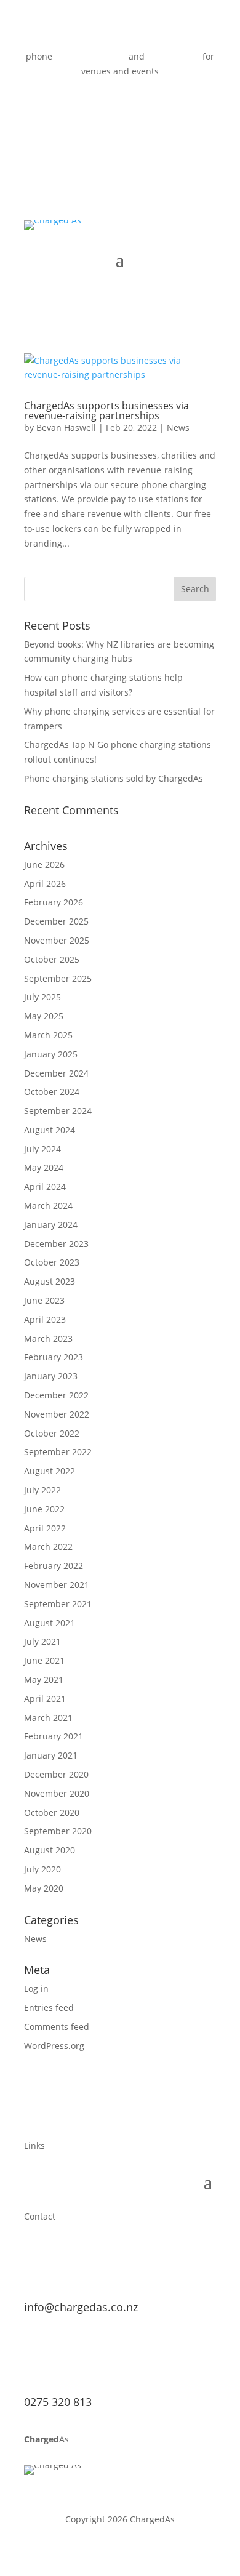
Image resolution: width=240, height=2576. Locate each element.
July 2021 (42, 1641)
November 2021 (57, 1585)
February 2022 (54, 1566)
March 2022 (48, 1547)
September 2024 (58, 1111)
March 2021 (48, 1718)
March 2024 (48, 1206)
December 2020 (56, 1774)
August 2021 (50, 1623)
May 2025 (44, 1016)
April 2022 (45, 1528)
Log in (36, 1988)
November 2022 (57, 1414)
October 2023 (52, 1262)
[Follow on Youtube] (120, 107)
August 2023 (50, 1281)
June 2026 (44, 865)
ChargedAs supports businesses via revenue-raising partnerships (106, 411)
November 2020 (57, 1793)
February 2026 (54, 902)
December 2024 (56, 1073)
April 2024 (45, 1186)
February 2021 (54, 1736)
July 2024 (42, 1149)
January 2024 (51, 1225)
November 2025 (57, 940)
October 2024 (52, 1092)
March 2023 (48, 1338)
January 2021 (51, 1755)
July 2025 (42, 997)
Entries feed (49, 2008)
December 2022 (56, 1395)
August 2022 (50, 1471)
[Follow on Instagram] (145, 107)
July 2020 (42, 1869)
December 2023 (56, 1244)
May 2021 (44, 1679)
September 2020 (58, 1831)
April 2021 (45, 1699)
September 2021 (58, 1604)
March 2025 (48, 1035)
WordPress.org (54, 2046)
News (178, 427)
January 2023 (51, 1376)
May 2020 (44, 1888)
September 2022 (58, 1452)
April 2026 (45, 884)
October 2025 (52, 959)
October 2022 (52, 1433)
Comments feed (57, 2027)
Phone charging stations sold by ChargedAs (114, 778)
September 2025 (58, 978)
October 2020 (52, 1812)
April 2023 (45, 1319)
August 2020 (50, 1850)
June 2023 (44, 1300)
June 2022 (44, 1509)
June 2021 (44, 1660)
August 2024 (50, 1130)
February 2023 (54, 1357)
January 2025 (51, 1054)
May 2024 (44, 1167)
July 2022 (42, 1490)
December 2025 (56, 921)
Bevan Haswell (66, 427)
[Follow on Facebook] (95, 107)
